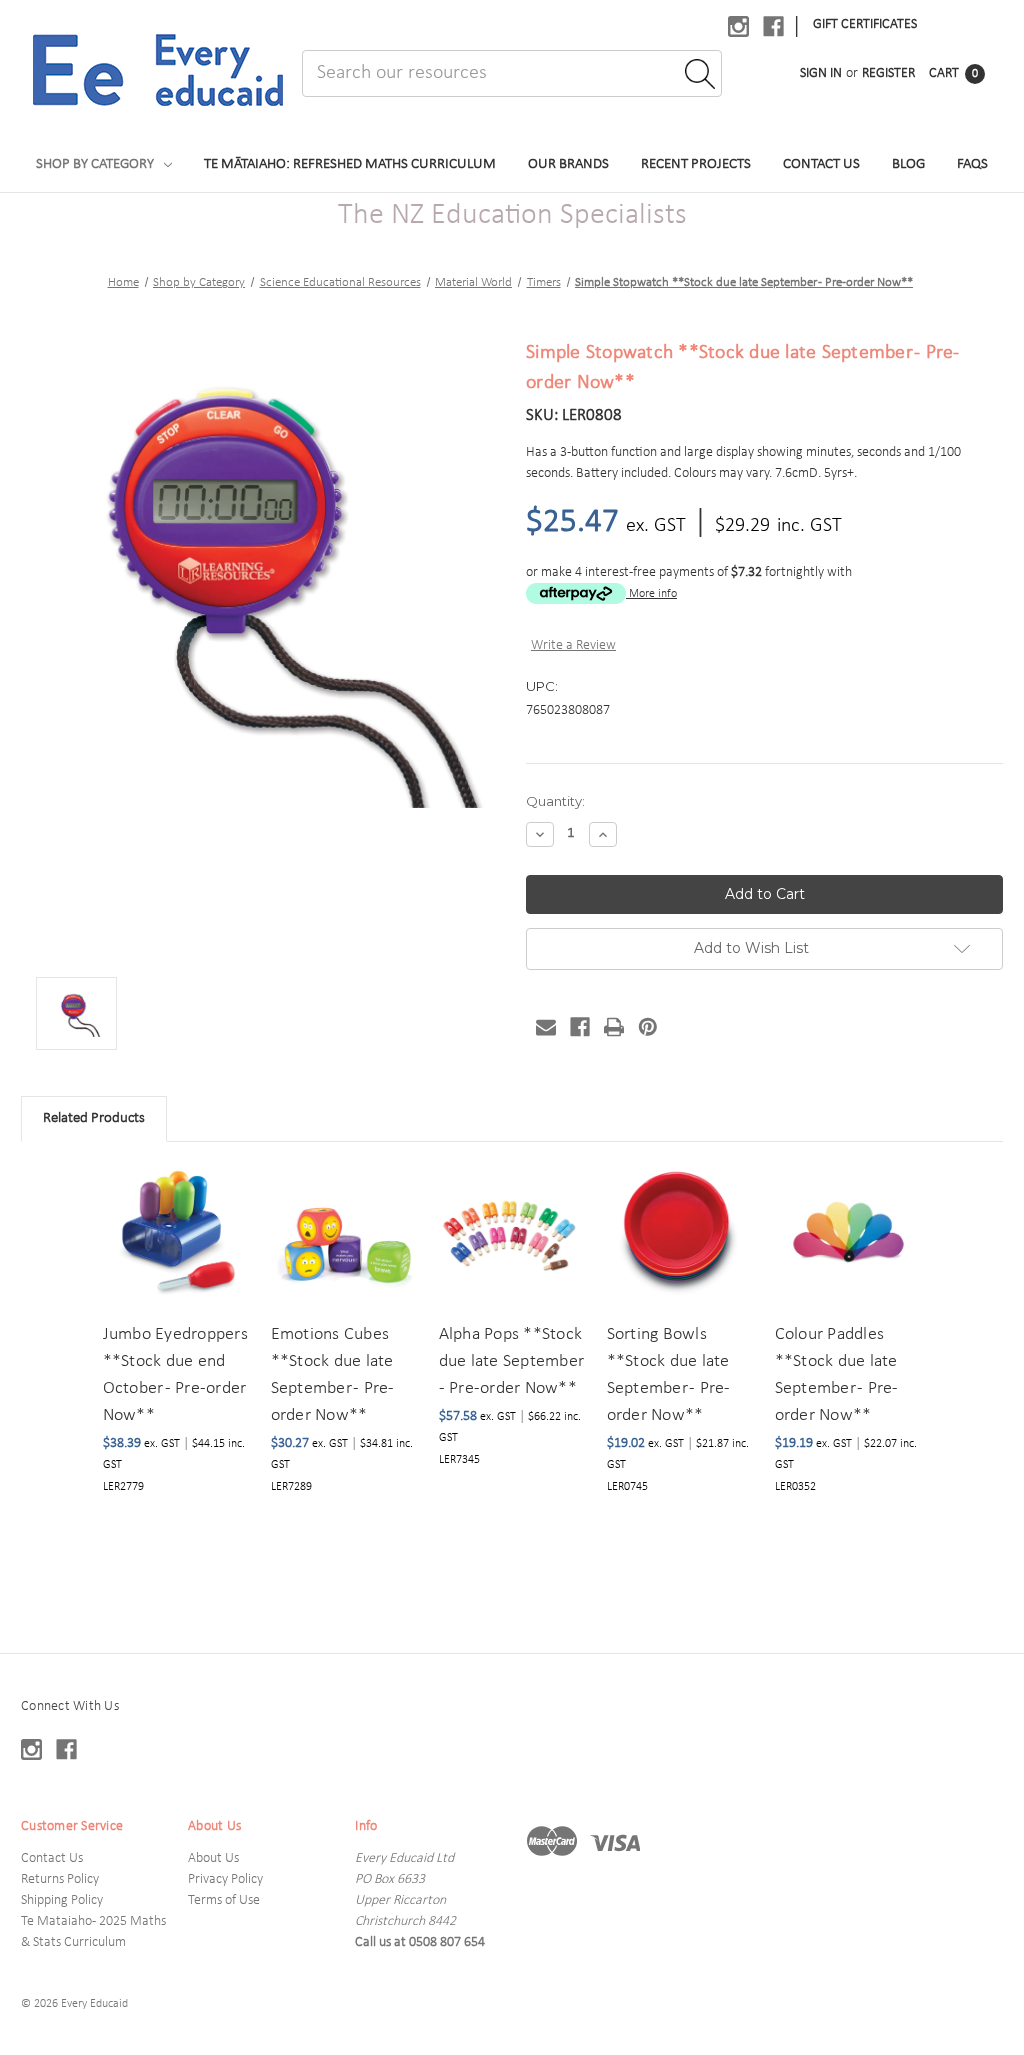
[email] (546, 1027)
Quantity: (555, 801)
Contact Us (821, 164)
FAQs (972, 164)
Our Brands (568, 164)
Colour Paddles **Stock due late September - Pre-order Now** (837, 1375)
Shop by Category (95, 164)
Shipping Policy (62, 1900)
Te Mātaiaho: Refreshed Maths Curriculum (350, 164)
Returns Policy (60, 1879)
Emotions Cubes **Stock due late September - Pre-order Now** (333, 1375)
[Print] (614, 1027)
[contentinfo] (512, 1854)
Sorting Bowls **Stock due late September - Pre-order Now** (669, 1375)
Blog (908, 164)
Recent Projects (696, 164)
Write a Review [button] (573, 645)
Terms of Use (224, 1900)
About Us (213, 1858)
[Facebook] (580, 1027)
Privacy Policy (225, 1879)
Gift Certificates (865, 24)
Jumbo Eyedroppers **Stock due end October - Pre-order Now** (175, 1375)
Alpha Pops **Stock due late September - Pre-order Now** (512, 1361)
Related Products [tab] (94, 1118)
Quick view (174, 1212)
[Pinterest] (648, 1027)
